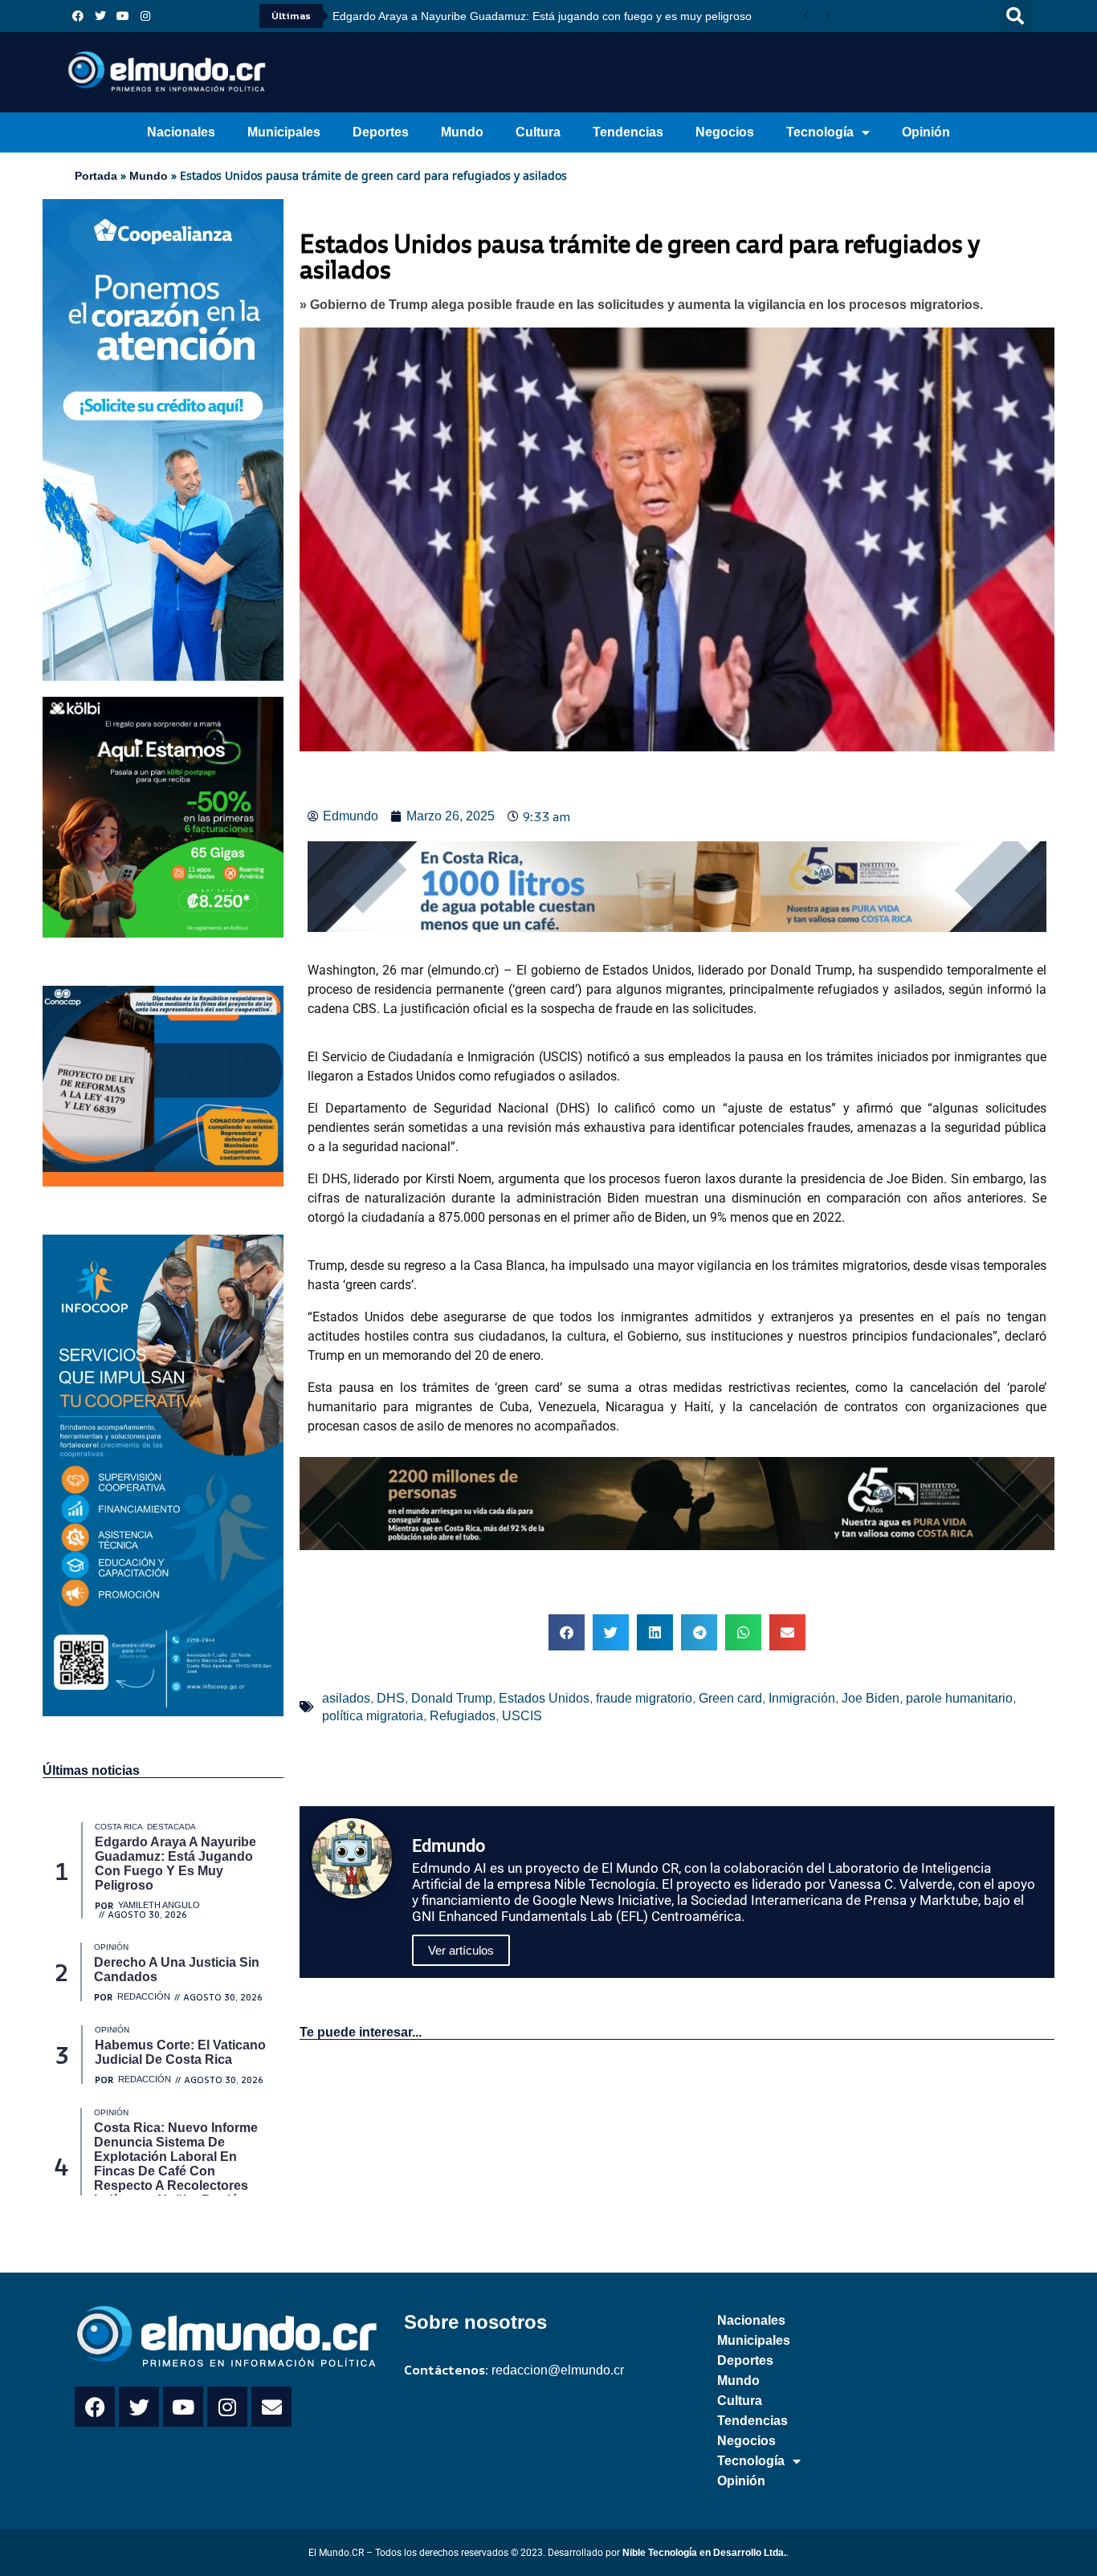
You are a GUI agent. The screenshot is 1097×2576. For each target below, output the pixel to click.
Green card (730, 1698)
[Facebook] (78, 16)
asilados (346, 1698)
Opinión (926, 132)
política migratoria (373, 1716)
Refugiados (463, 1716)
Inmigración (802, 1698)
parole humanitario (959, 1698)
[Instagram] (145, 16)
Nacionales (181, 132)
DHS (391, 1698)
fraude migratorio (644, 1698)
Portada (96, 176)
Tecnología (820, 132)
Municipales (284, 132)
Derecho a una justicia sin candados (436, 16)
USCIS (522, 1716)
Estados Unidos (544, 1698)
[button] (1015, 16)
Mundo (462, 132)
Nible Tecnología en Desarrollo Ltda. (704, 2553)
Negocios (725, 132)
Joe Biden (871, 1698)
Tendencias (628, 132)
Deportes (381, 132)
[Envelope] (271, 2407)
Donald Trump (452, 1698)
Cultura (538, 132)
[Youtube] (123, 16)
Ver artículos (461, 1950)
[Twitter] (100, 16)
